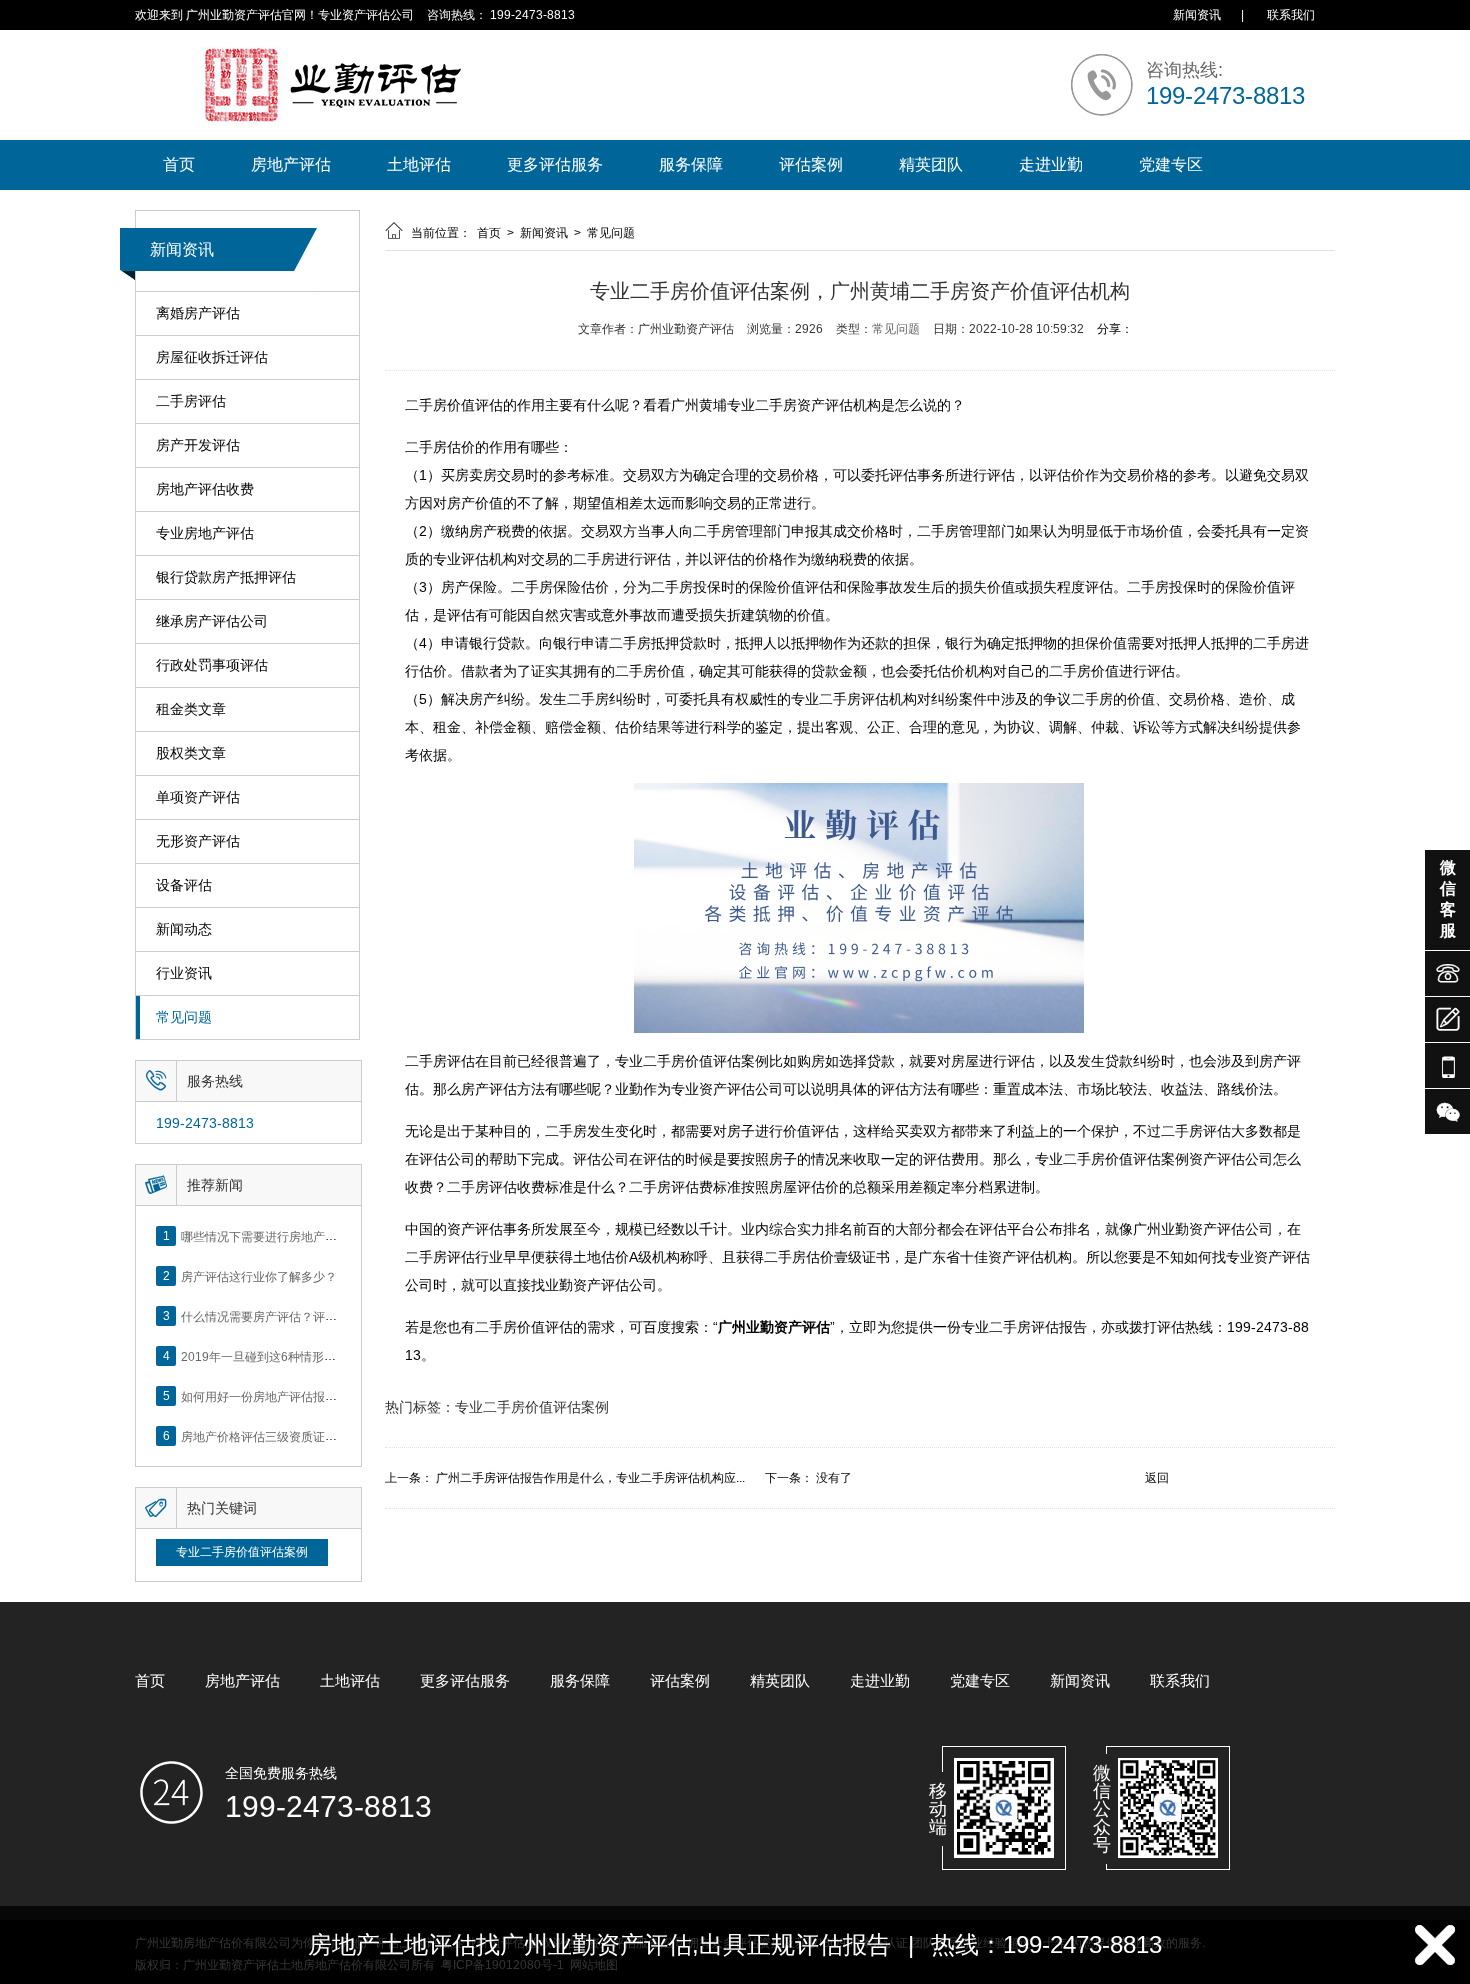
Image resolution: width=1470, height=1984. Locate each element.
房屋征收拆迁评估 (212, 357)
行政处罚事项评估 (212, 665)
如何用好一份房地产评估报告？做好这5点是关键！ (316, 1396)
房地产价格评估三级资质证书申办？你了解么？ (307, 1436)
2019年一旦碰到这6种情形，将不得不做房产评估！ (318, 1356)
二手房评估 (191, 401)
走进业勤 (1051, 164)
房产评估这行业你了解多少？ (259, 1276)
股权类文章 (191, 753)
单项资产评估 (198, 797)
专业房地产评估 (205, 533)
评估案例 (811, 164)
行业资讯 (184, 973)
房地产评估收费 (205, 489)
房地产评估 (291, 164)
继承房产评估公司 (212, 621)
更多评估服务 (555, 164)
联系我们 (1291, 15)
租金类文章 (191, 709)
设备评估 (184, 885)
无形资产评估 (198, 841)
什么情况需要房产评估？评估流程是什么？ (295, 1316)
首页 (179, 164)
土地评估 (419, 164)
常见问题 (184, 1017)
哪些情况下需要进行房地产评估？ (271, 1236)
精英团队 (931, 164)
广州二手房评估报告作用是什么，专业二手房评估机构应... (590, 1478)
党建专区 (1171, 164)
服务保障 (691, 164)
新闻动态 (184, 929)
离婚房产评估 (198, 313)
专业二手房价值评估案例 (242, 1552)
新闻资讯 (1197, 15)
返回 (1157, 1478)
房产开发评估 (198, 445)
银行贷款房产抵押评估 (226, 577)
